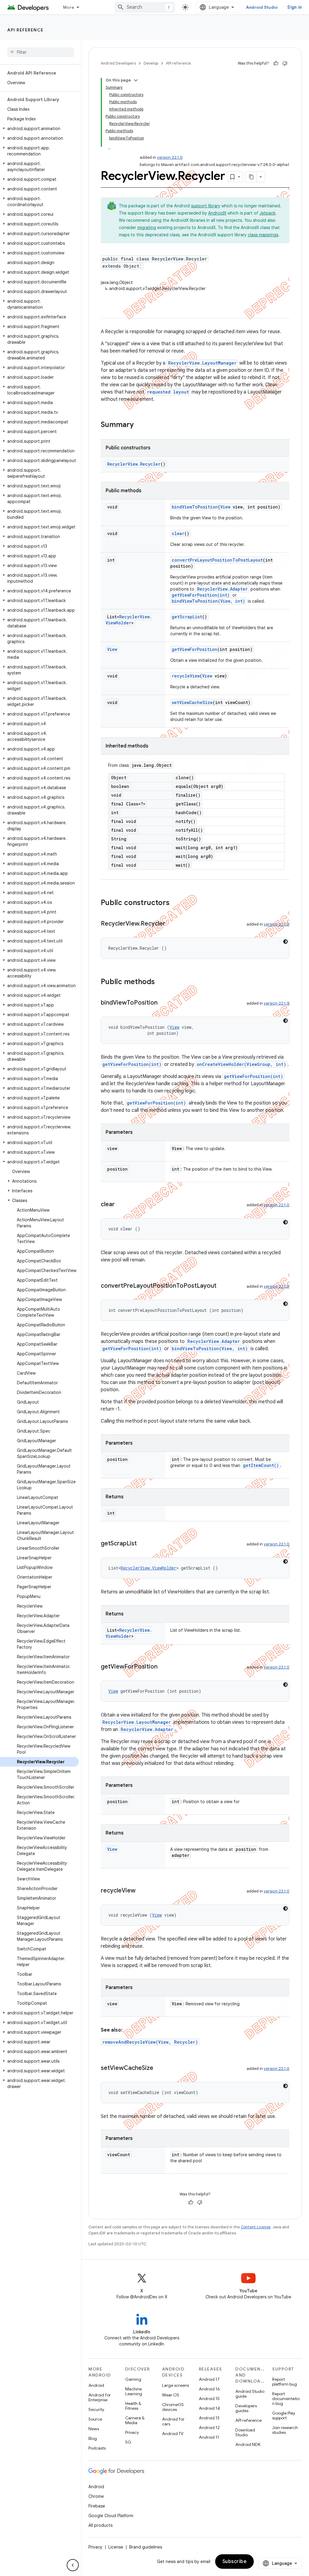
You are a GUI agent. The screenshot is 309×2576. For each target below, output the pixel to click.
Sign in (295, 7)
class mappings (263, 235)
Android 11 (209, 2437)
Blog (93, 2438)
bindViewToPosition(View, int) (208, 601)
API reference (25, 30)
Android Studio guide (250, 2394)
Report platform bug (285, 2382)
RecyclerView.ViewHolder (129, 620)
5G (128, 2442)
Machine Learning (134, 2391)
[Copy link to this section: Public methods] (161, 982)
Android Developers (118, 63)
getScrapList (187, 617)
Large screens (175, 2385)
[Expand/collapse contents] (136, 80)
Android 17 (209, 2379)
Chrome (96, 2496)
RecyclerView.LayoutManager (202, 363)
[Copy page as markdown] (251, 177)
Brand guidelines (146, 2547)
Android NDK (248, 2444)
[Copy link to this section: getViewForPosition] (164, 1667)
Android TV (173, 2434)
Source (95, 2419)
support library (206, 206)
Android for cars (173, 2421)
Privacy (132, 2432)
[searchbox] (41, 52)
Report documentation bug (286, 2399)
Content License (256, 2227)
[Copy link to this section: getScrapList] (143, 1544)
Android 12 (209, 2428)
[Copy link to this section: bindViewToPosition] (164, 1003)
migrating (147, 228)
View (225, 507)
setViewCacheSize (192, 702)
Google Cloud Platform (111, 2516)
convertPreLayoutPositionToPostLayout (217, 560)
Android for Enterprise (100, 2397)
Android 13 (209, 2418)
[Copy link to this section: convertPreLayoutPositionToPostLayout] (222, 1286)
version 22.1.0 (170, 157)
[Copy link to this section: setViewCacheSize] (159, 2068)
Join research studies (285, 2430)
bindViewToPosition (195, 507)
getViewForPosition (194, 649)
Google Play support (284, 2415)
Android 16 (209, 2389)
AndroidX (217, 213)
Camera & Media (135, 2420)
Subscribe (235, 2562)
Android (96, 2385)
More (69, 7)
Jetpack (268, 213)
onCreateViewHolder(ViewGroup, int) (241, 1064)
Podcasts (97, 2448)
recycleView (186, 676)
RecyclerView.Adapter (222, 589)
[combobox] (145, 7)
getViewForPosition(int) (201, 595)
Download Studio (245, 2432)
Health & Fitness (133, 2406)
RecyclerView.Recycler (134, 464)
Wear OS (171, 2395)
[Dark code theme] (285, 942)
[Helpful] (276, 63)
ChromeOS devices (173, 2407)
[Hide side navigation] (73, 2565)
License (116, 2547)
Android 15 (209, 2399)
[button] (39, 129)
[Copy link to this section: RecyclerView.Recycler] (171, 924)
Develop (151, 63)
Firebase (97, 2506)
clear (178, 533)
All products (100, 2525)
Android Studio (262, 7)
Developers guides (246, 2408)
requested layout (168, 392)
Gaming (133, 2379)
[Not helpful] (285, 63)
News (94, 2429)
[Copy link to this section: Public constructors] (176, 903)
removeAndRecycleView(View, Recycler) (150, 2042)
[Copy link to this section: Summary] (140, 425)
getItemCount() (261, 1465)
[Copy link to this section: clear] (121, 1205)
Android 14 (209, 2408)
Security (96, 2409)
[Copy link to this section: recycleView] (142, 1891)
